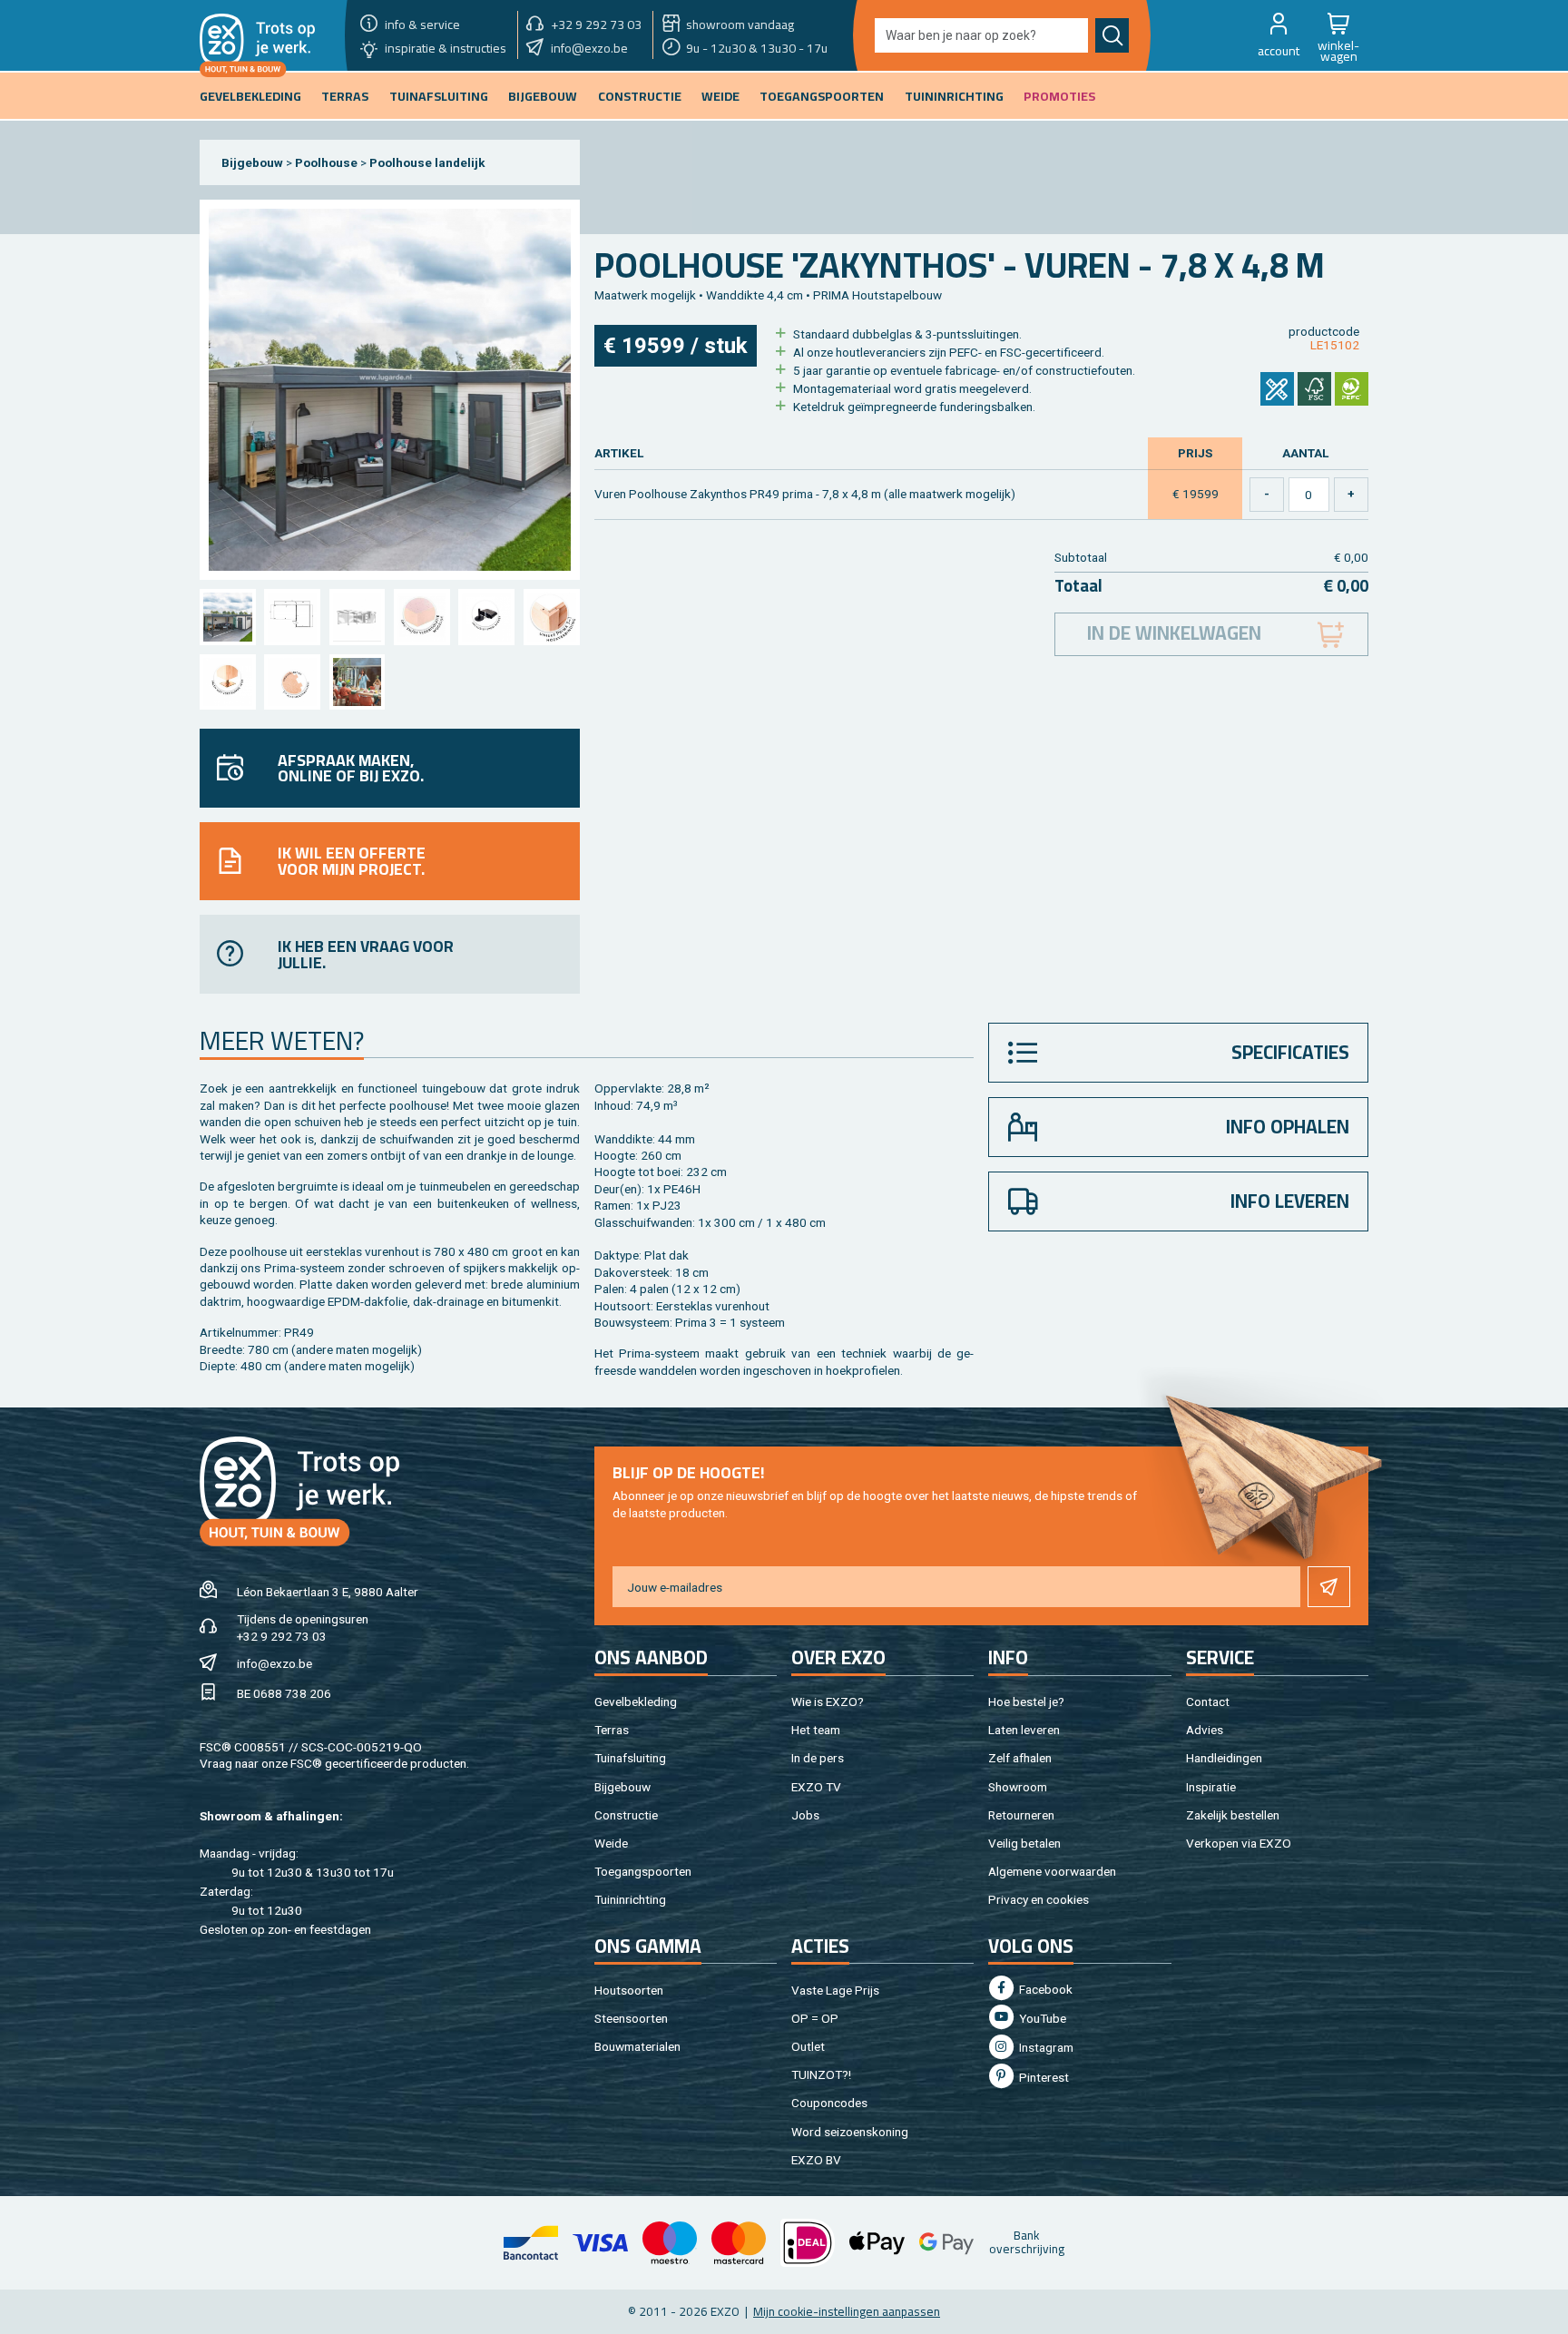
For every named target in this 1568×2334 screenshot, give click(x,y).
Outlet (808, 2046)
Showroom (1018, 1787)
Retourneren (1021, 1815)
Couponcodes (829, 2103)
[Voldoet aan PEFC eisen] (1352, 389)
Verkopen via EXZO (1239, 1843)
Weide (611, 1843)
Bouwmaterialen (637, 2046)
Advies (1205, 1730)
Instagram (1045, 2047)
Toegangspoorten (643, 1871)
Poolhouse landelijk (427, 162)
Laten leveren (1024, 1730)
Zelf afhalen (1020, 1758)
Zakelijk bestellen (1233, 1815)
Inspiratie (1211, 1787)
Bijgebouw (252, 162)
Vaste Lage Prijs (835, 1990)
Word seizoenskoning (850, 2132)
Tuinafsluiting (630, 1758)
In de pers (818, 1758)
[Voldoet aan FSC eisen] (1314, 389)
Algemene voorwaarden (1052, 1871)
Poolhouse (326, 162)
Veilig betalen (1024, 1843)
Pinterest (1043, 2077)
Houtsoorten (629, 1990)
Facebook (1044, 1989)
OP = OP (815, 2018)
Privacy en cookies (1039, 1899)
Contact (1208, 1701)
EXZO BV (816, 2160)
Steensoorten (631, 2018)
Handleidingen (1224, 1758)
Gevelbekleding (636, 1701)
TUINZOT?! (821, 2074)
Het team (816, 1730)
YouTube (1041, 2018)
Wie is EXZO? (828, 1701)
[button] (1279, 35)
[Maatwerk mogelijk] (1277, 389)
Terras (612, 1730)
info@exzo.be (274, 1663)
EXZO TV (816, 1787)
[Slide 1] (227, 617)
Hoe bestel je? (1026, 1701)
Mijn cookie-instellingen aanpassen (847, 2311)
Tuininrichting (630, 1899)
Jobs (805, 1815)
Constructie (626, 1815)
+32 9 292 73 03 (282, 1636)
